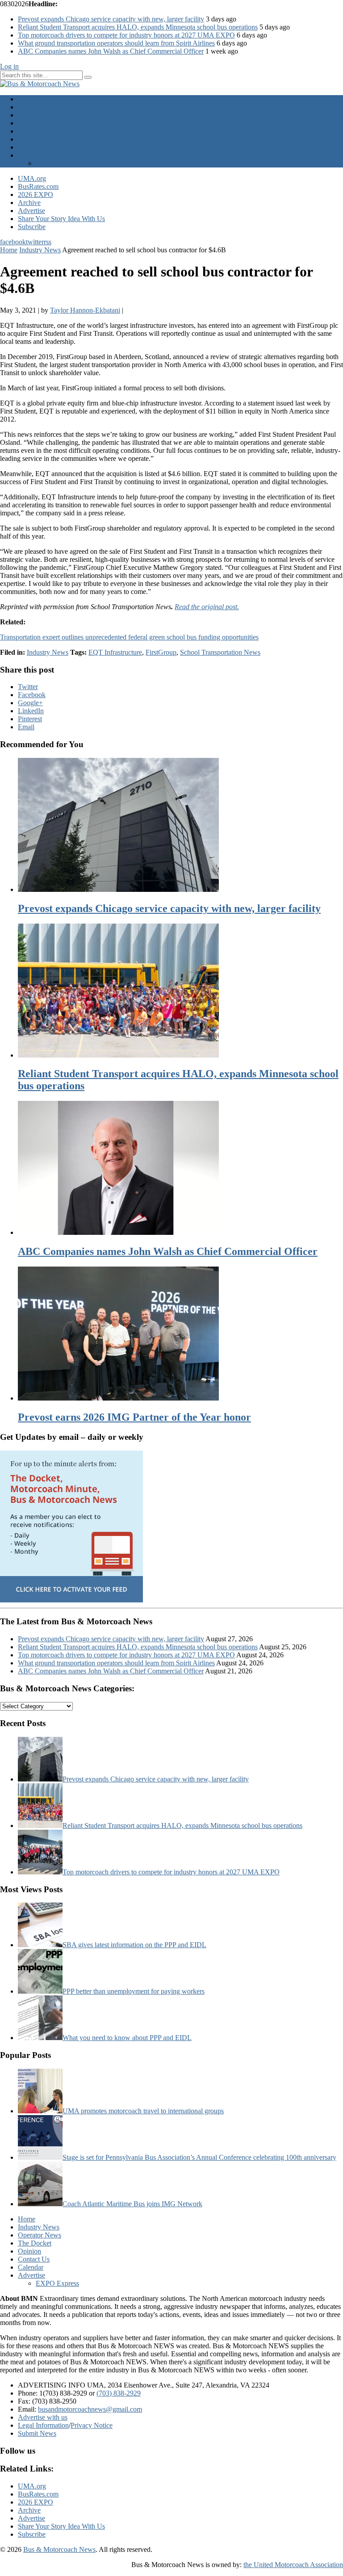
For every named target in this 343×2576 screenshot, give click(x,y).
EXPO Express (57, 163)
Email (26, 727)
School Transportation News (220, 652)
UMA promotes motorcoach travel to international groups (143, 2111)
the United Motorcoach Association (293, 2565)
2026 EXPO (36, 194)
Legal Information (43, 2425)
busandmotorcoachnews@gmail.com (90, 2409)
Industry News (39, 107)
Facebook (32, 695)
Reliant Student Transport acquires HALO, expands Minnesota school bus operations (138, 27)
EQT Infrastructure (115, 652)
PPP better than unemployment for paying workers (134, 1991)
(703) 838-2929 (119, 2393)
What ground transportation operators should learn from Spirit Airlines (116, 43)
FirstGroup (161, 652)
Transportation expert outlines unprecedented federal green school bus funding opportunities (129, 637)
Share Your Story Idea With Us (61, 219)
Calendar (31, 147)
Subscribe (32, 227)
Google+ (30, 703)
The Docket (35, 123)
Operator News (40, 115)
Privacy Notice (92, 2425)
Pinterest (30, 719)
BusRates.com (38, 186)
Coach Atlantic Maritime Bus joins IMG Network (132, 2204)
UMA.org (32, 178)
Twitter (28, 687)
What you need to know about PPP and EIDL (127, 2038)
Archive (29, 203)
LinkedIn (31, 711)
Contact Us (34, 139)
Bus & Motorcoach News (59, 2549)
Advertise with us (43, 2417)
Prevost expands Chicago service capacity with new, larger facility (111, 19)
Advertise (31, 155)
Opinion (29, 131)
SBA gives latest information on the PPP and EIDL (134, 1945)
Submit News (37, 2433)
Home (27, 99)
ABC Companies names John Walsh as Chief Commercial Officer (111, 51)
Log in (9, 66)
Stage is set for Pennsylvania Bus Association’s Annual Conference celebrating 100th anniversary (199, 2157)
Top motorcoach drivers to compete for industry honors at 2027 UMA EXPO (126, 35)
